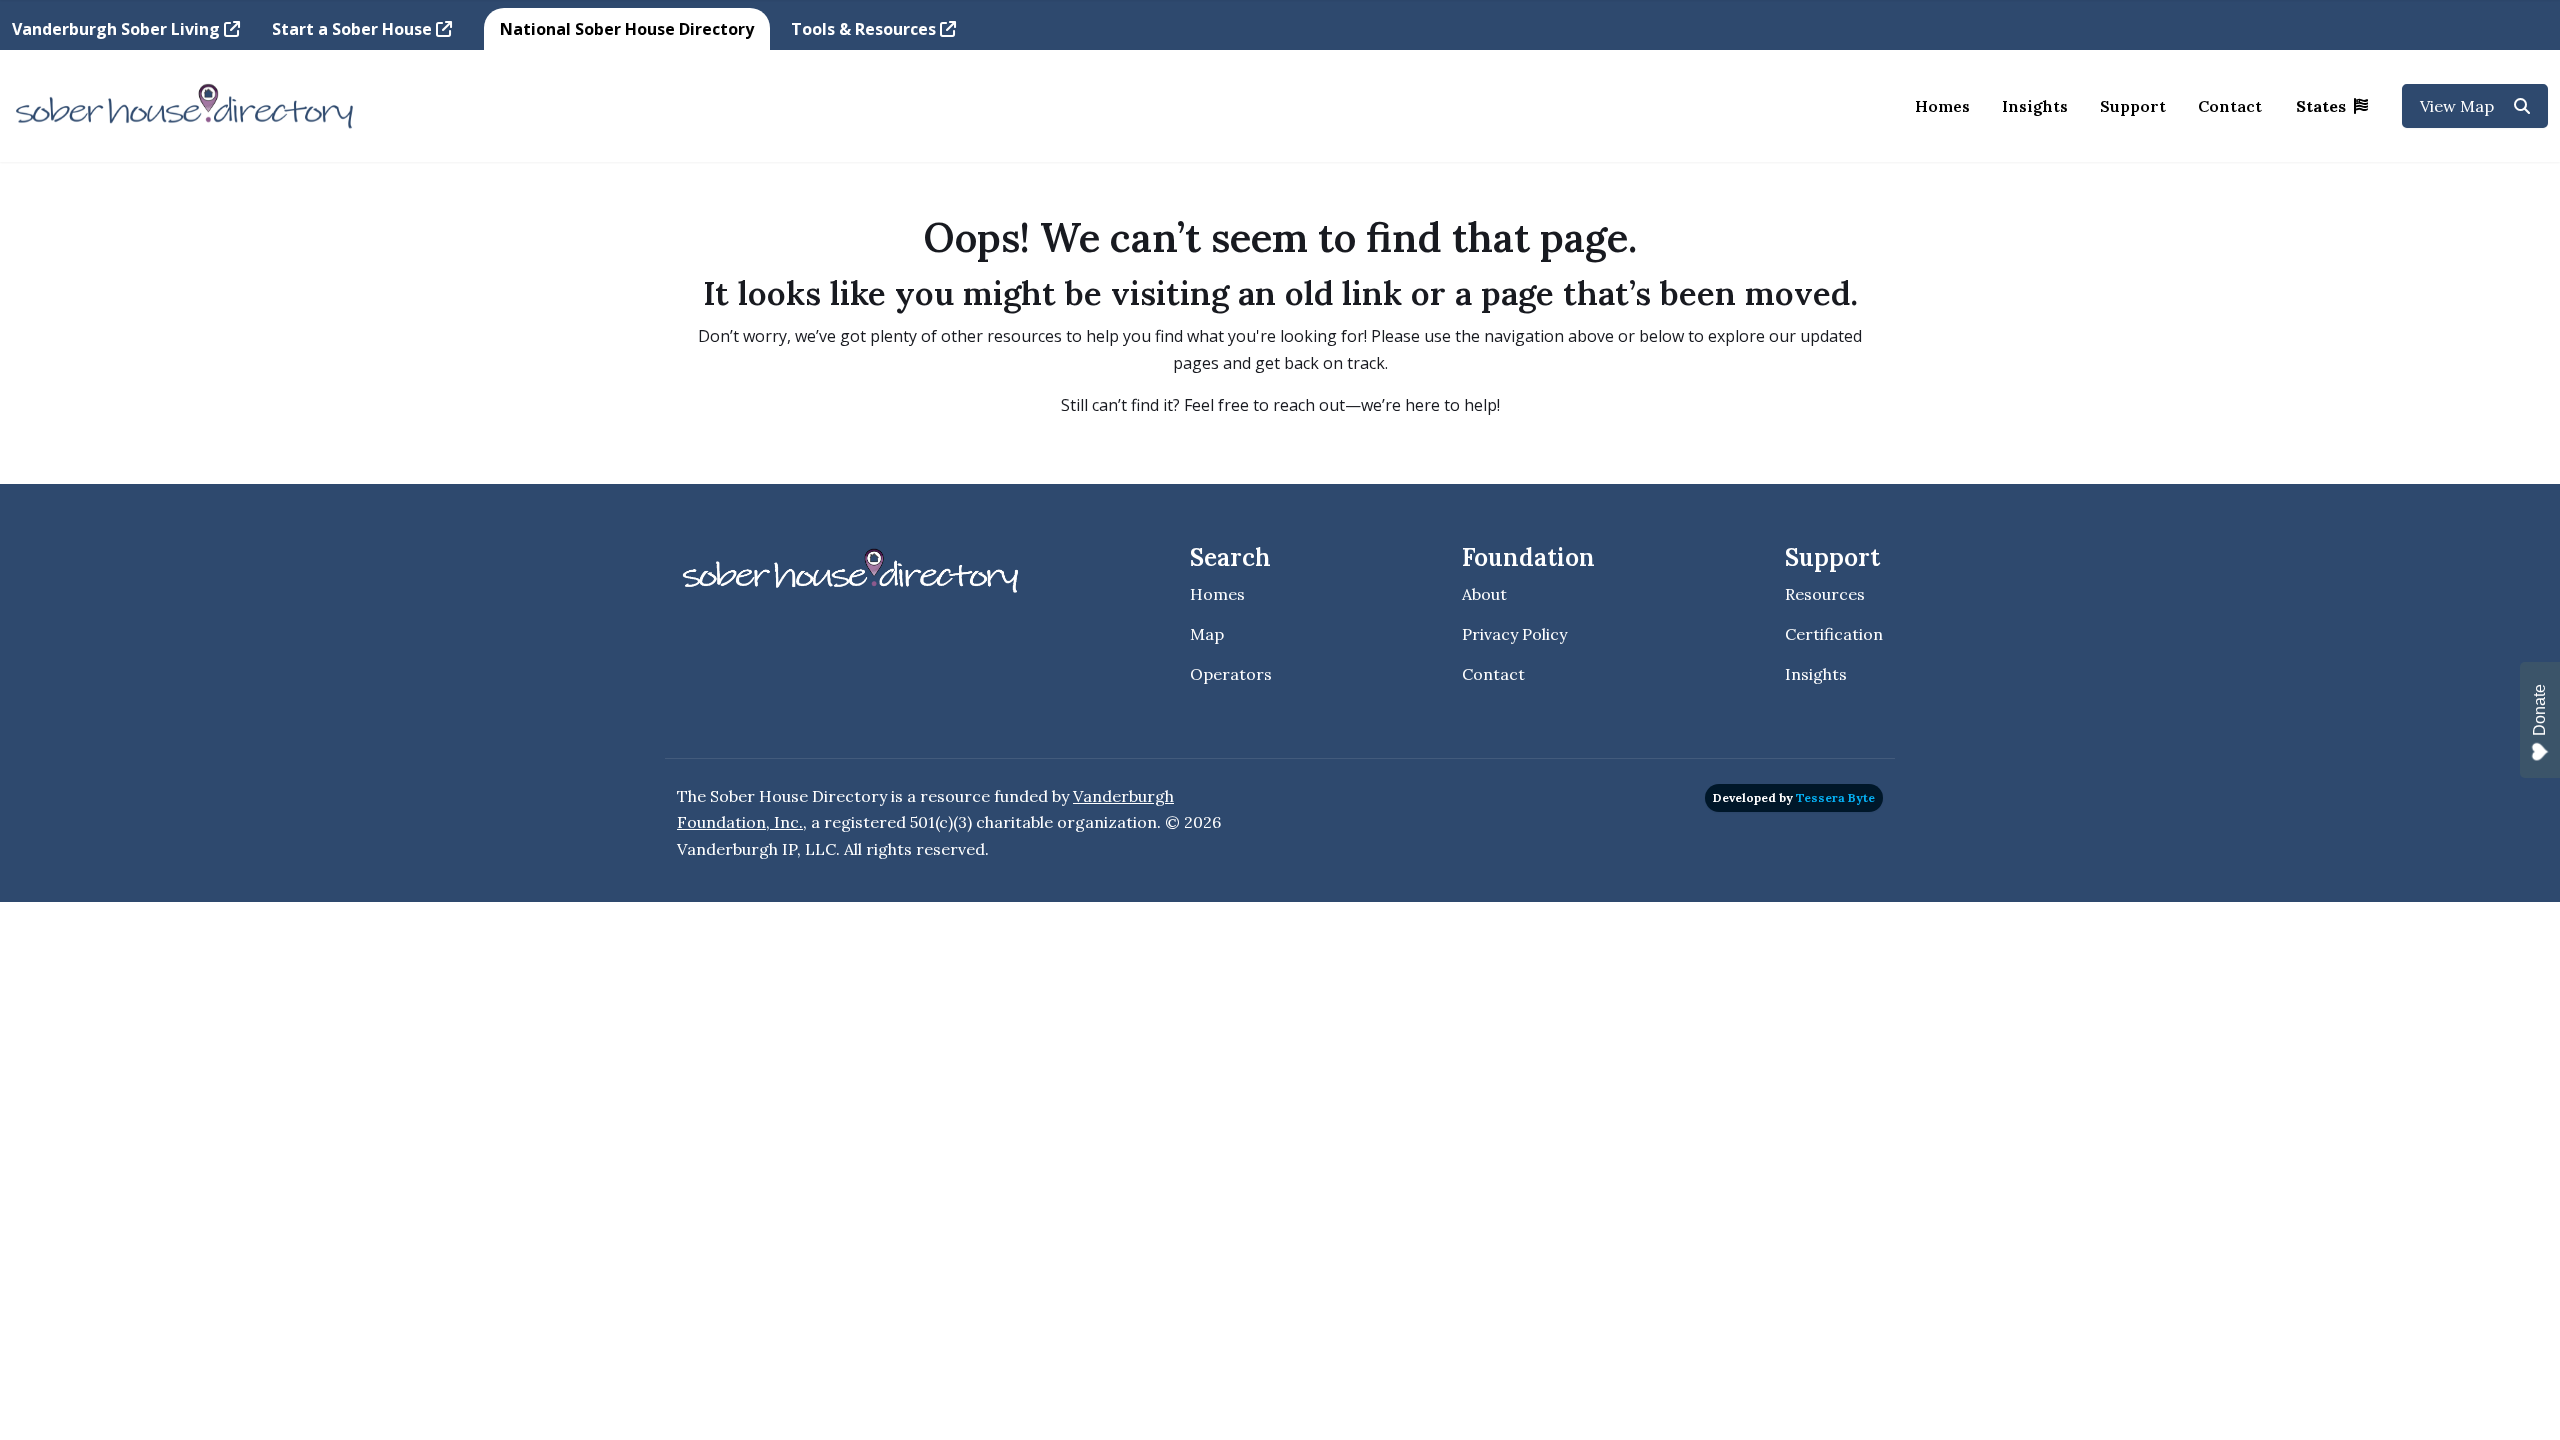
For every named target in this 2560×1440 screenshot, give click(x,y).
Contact (2230, 106)
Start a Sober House (354, 29)
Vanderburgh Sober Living (118, 29)
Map (1207, 634)
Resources (1825, 594)
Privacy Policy (1514, 634)
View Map (2459, 106)
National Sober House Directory (627, 29)
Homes (1942, 106)
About (1484, 594)
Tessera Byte (1835, 797)
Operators (1231, 674)
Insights (2035, 106)
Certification (1834, 634)
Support (2133, 106)
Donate (2539, 710)
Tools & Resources (865, 29)
